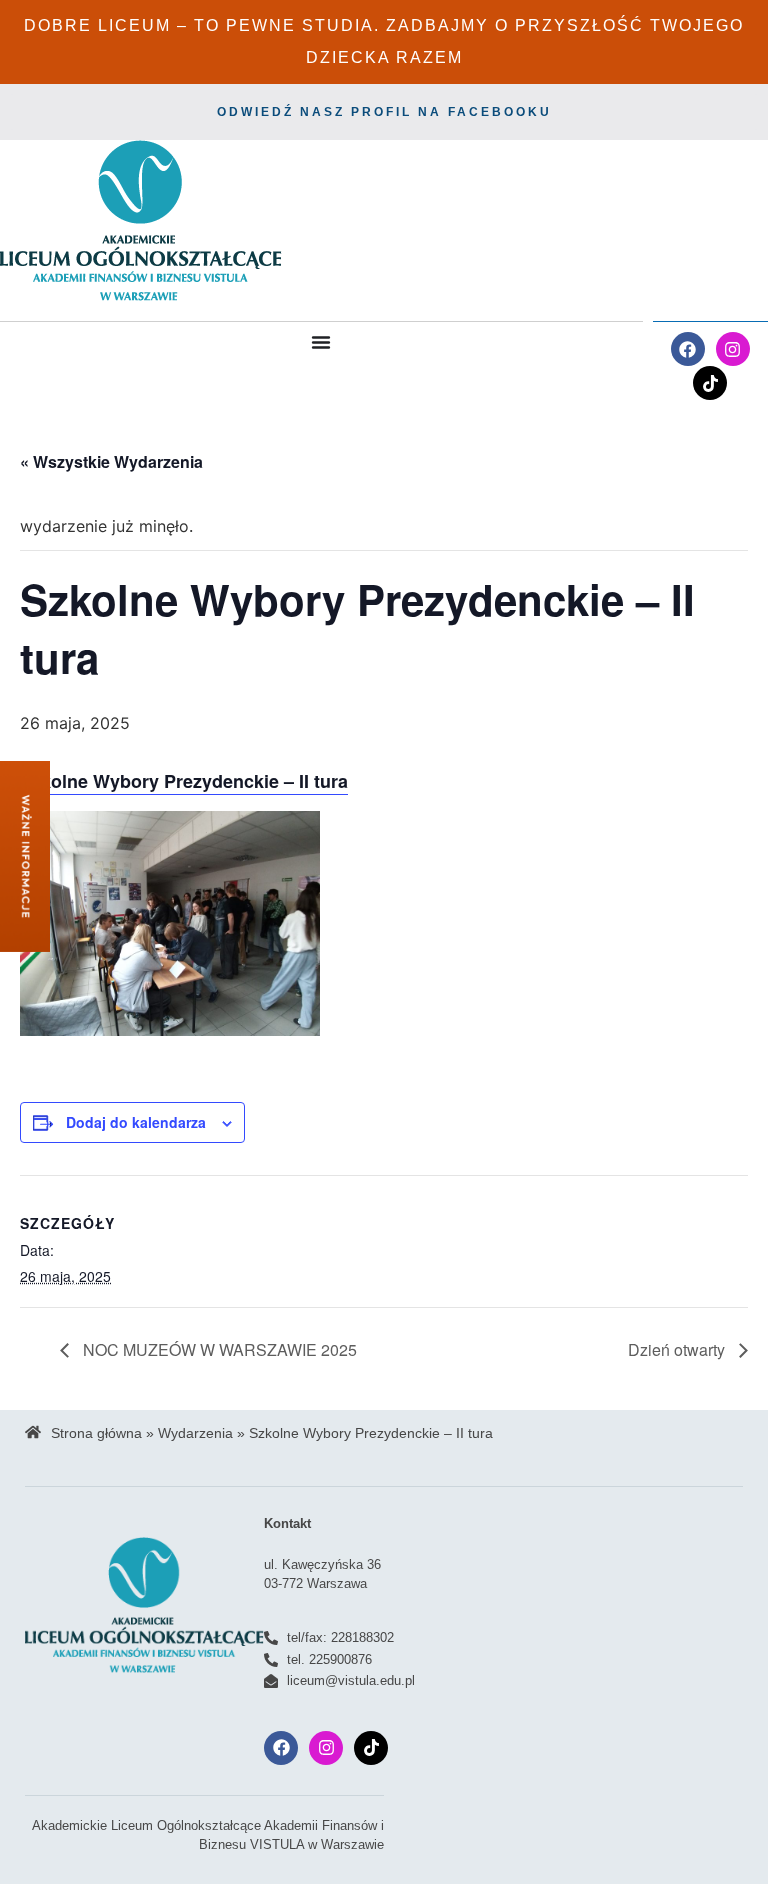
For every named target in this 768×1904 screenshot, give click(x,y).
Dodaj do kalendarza (136, 1122)
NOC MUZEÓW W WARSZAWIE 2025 (218, 1349)
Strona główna (96, 1433)
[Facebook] (688, 349)
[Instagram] (733, 349)
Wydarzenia (195, 1433)
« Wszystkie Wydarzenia (111, 461)
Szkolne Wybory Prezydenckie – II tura (184, 781)
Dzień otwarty (678, 1349)
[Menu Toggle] (321, 342)
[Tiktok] (710, 383)
